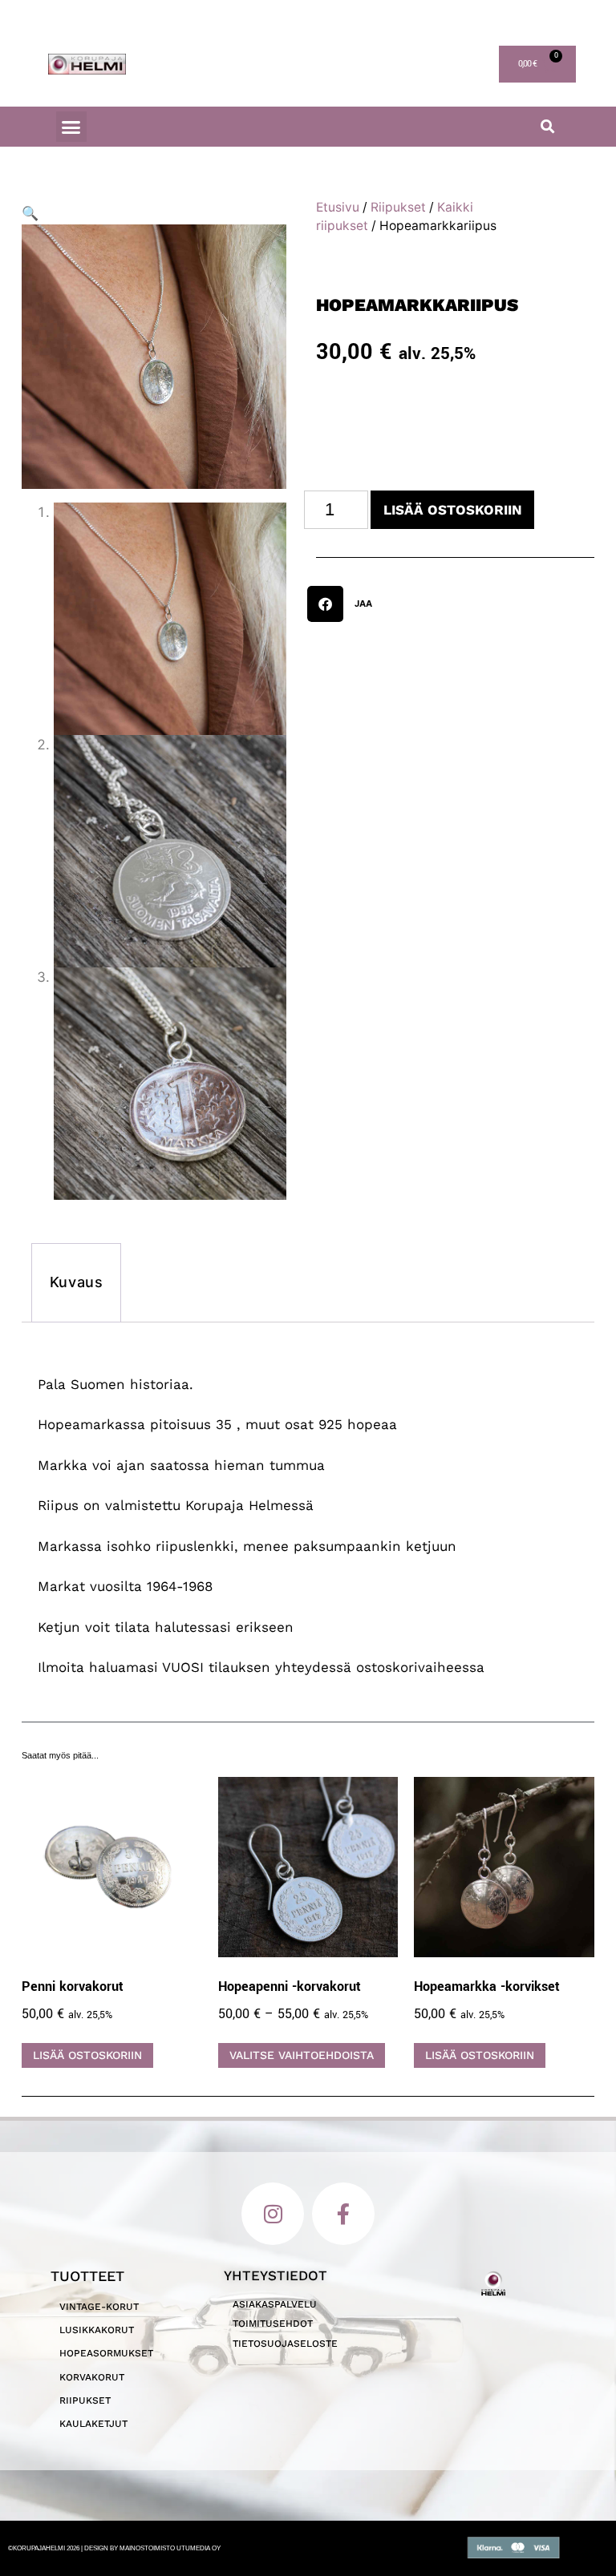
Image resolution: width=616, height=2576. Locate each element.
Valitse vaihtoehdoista (302, 2055)
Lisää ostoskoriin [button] (87, 2055)
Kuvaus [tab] (77, 1282)
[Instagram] (273, 2214)
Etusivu (338, 207)
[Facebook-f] (343, 2214)
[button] (71, 127)
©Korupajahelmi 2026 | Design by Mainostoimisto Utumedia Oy (114, 2548)
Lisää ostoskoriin (453, 510)
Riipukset (398, 207)
